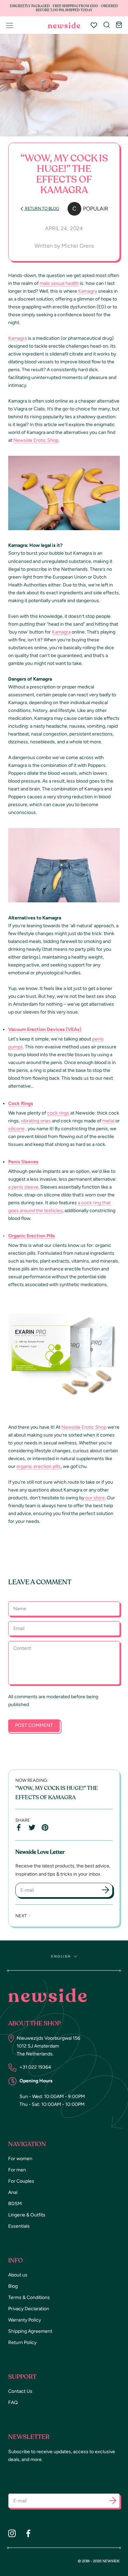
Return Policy (22, 2342)
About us (18, 2275)
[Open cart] (119, 25)
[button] (113, 2502)
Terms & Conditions (29, 2297)
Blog (13, 2286)
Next (22, 1916)
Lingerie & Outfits (27, 2215)
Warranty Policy (25, 2320)
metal (108, 1121)
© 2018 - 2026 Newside (99, 2561)
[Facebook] (28, 2533)
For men (17, 2170)
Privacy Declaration (29, 2309)
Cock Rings (21, 1103)
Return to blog (41, 208)
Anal (13, 2192)
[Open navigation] (10, 25)
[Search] (107, 25)
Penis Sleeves (23, 1162)
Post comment (34, 1725)
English (61, 1956)
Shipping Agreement (30, 2331)
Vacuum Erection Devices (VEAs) (45, 1029)
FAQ (13, 2403)
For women (20, 2159)
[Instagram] (12, 2533)
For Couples (21, 2181)
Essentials (19, 2226)
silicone (16, 1129)
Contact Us (20, 2391)
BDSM (15, 2204)
